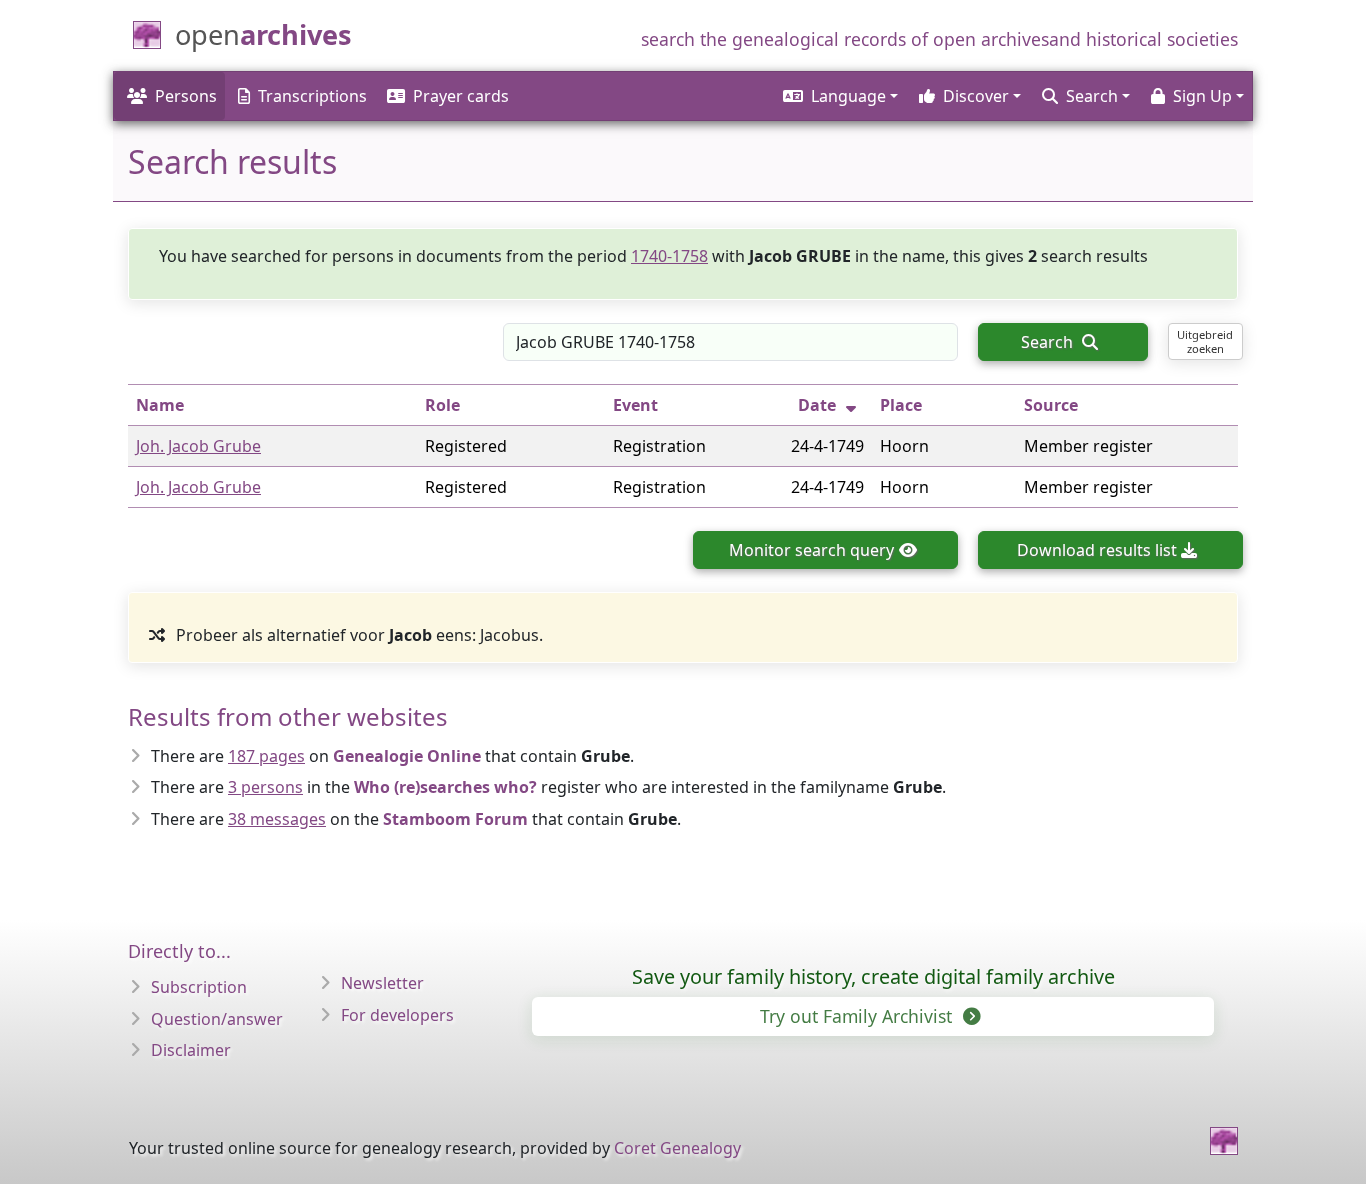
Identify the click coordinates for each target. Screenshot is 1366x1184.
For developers (397, 1015)
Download (1097, 550)
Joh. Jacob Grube (198, 446)
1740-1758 (669, 256)
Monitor (811, 550)
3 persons (265, 787)
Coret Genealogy (677, 1148)
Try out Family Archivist (858, 1016)
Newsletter (382, 983)
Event (635, 405)
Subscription (199, 987)
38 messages (277, 819)
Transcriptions (312, 96)
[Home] (1224, 1141)
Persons (186, 96)
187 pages (266, 756)
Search (1049, 342)
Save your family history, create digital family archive (873, 976)
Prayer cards (461, 96)
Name (160, 405)
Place (901, 405)
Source (1051, 405)
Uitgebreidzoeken (1205, 341)
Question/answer (217, 1019)
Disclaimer (191, 1050)
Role (442, 405)
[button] (839, 96)
